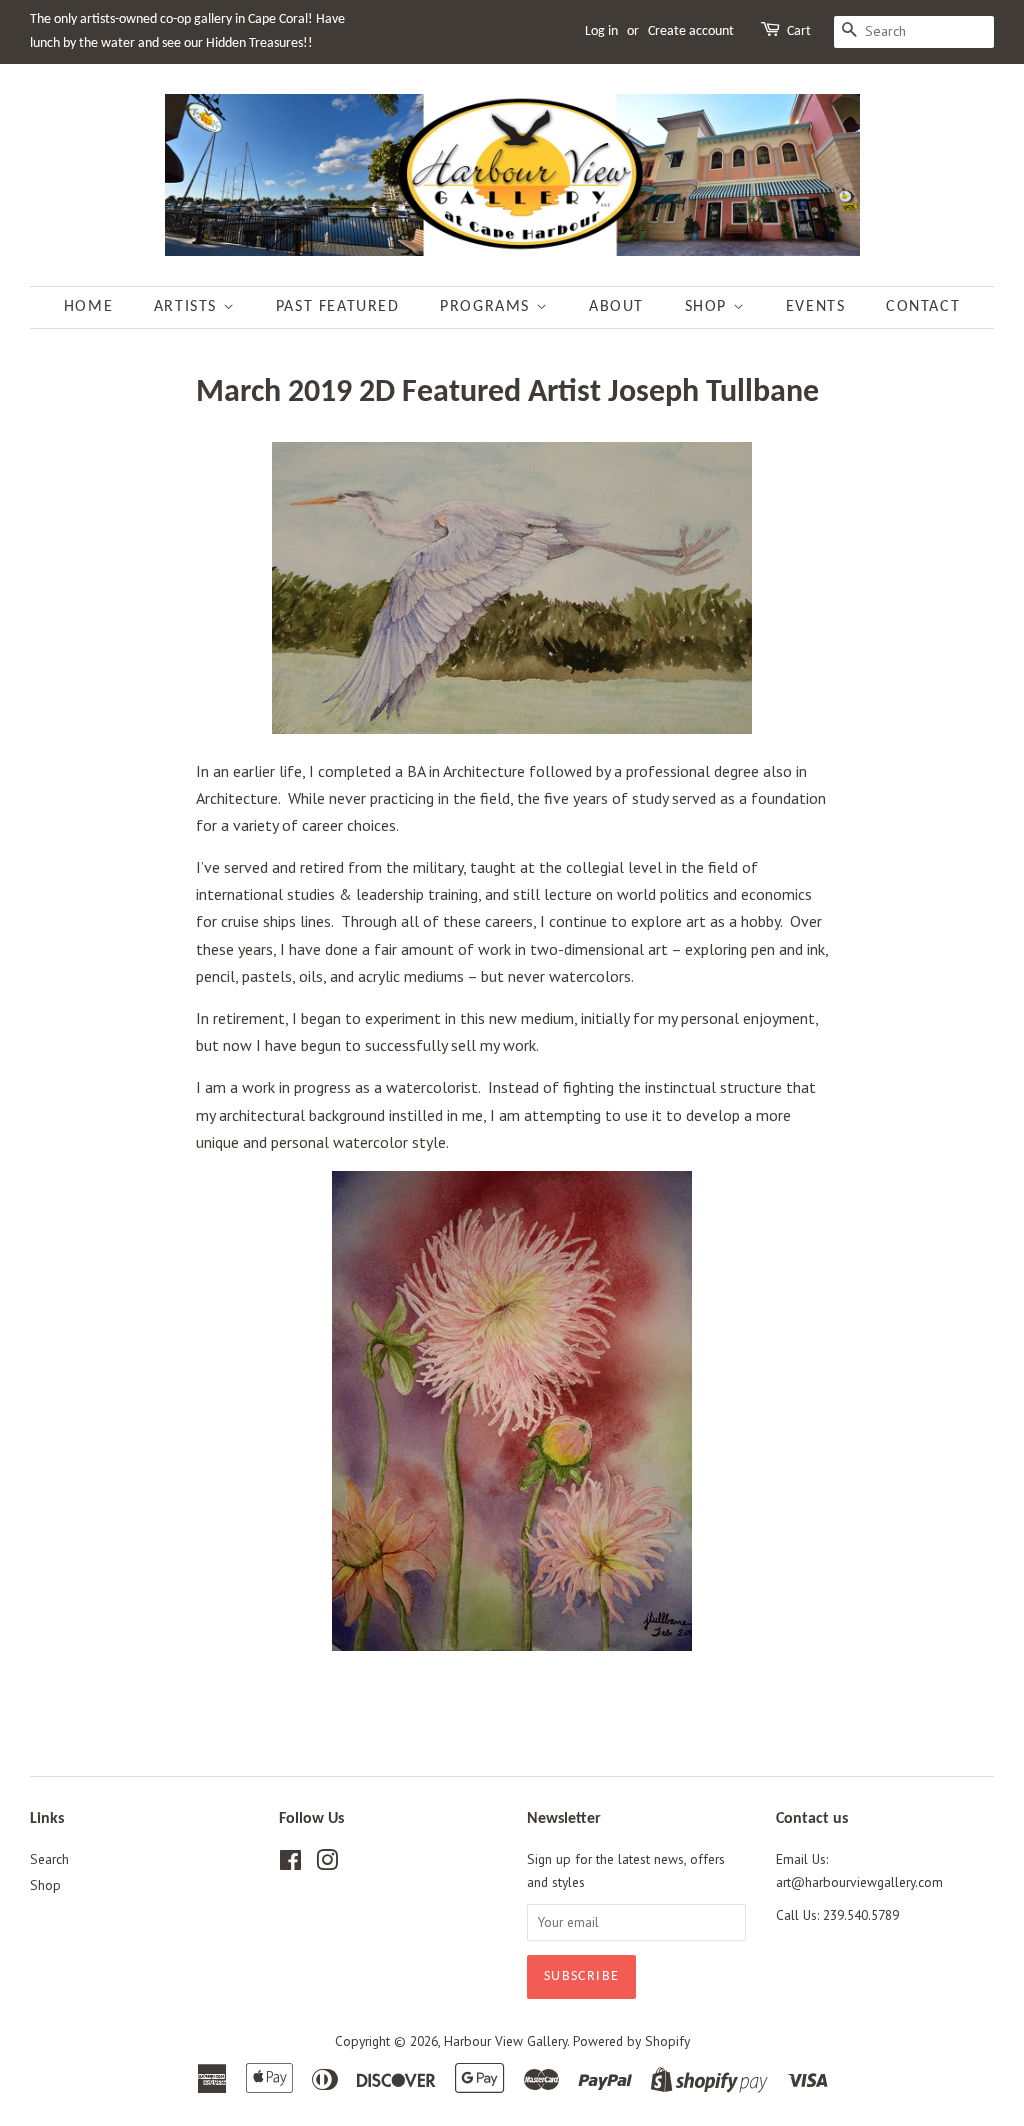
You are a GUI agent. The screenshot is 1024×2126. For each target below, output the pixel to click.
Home (88, 307)
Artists (188, 307)
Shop (709, 307)
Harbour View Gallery (505, 2041)
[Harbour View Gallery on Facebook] (290, 1864)
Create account (691, 31)
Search (49, 1859)
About (616, 307)
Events (816, 307)
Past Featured (338, 307)
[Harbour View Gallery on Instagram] (327, 1864)
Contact (923, 307)
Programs (487, 307)
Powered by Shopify (631, 2041)
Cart (799, 31)
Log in (601, 31)
